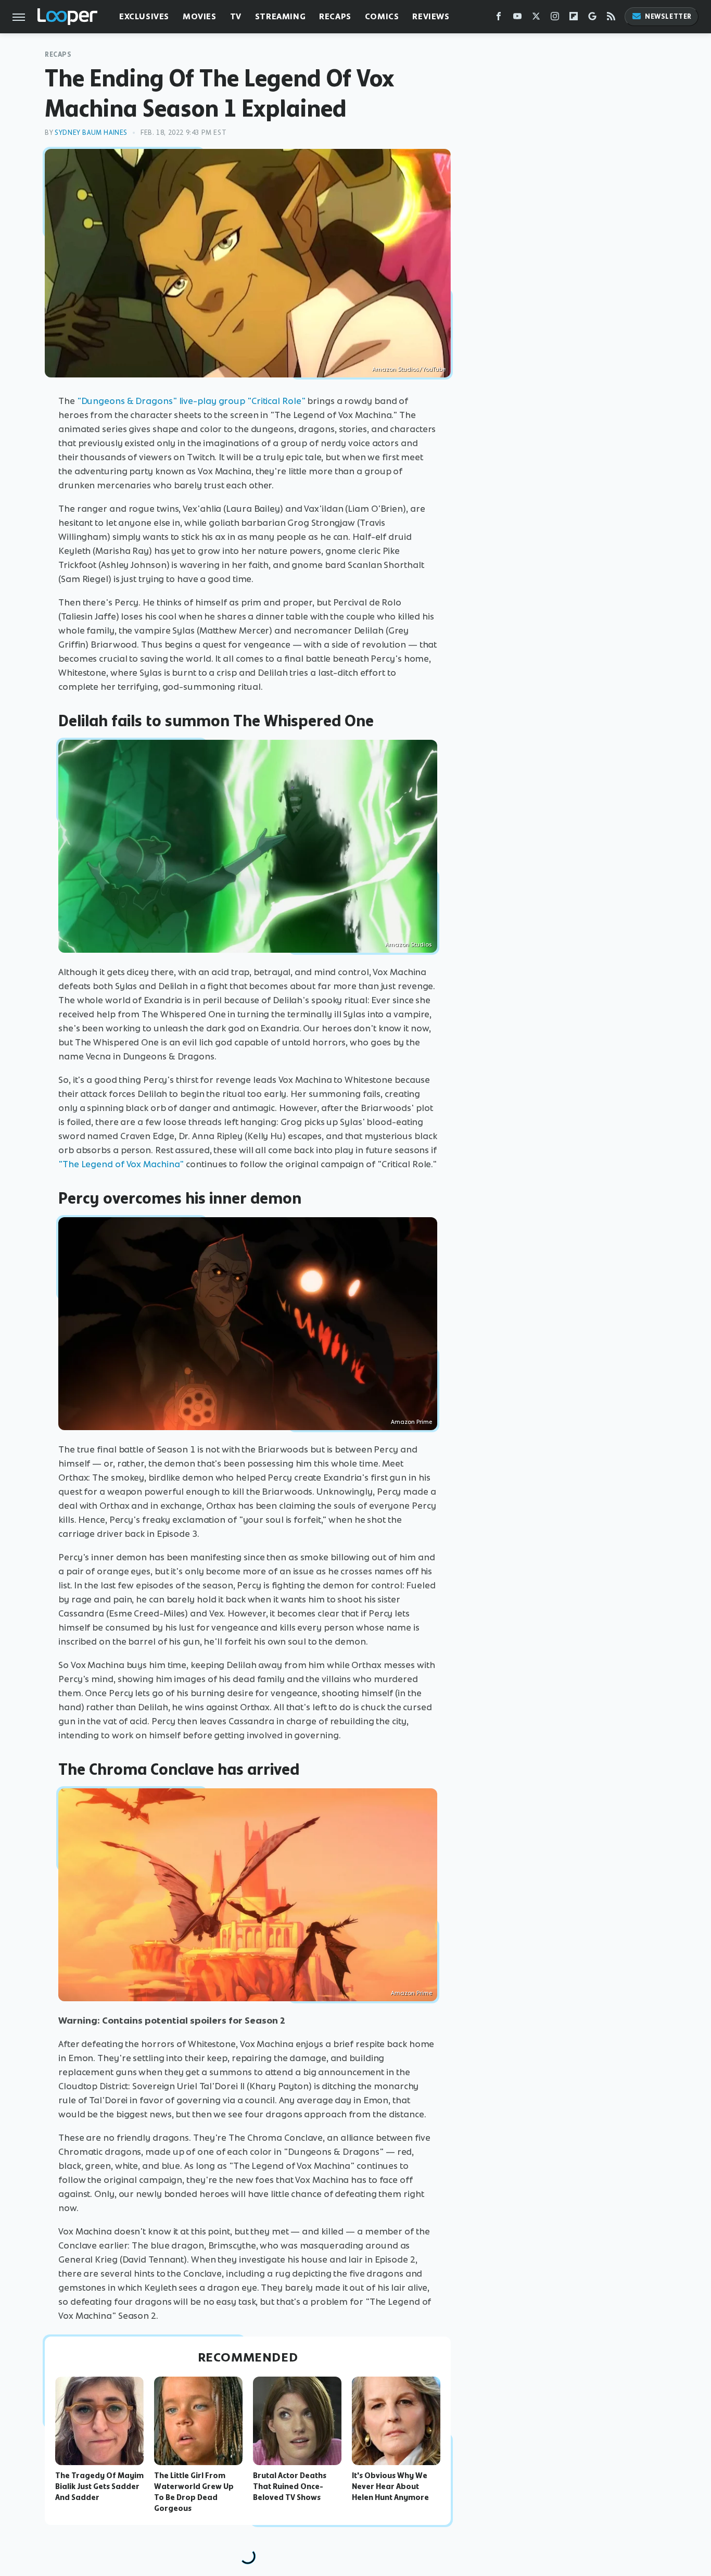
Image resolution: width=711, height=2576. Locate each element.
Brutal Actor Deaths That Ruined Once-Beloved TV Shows (290, 2486)
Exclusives (144, 16)
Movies (200, 16)
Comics (382, 16)
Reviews (431, 16)
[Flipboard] (574, 18)
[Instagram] (555, 18)
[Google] (592, 18)
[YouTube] (517, 18)
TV (236, 16)
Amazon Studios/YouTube (409, 369)
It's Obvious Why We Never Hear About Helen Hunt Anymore (390, 2486)
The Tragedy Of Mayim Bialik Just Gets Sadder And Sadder (99, 2486)
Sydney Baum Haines (91, 132)
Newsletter (668, 16)
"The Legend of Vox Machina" (121, 1164)
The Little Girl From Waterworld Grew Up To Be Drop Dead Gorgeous (194, 2492)
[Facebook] (499, 18)
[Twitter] (536, 18)
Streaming (280, 16)
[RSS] (611, 18)
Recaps (335, 16)
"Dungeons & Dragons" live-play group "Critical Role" (191, 401)
